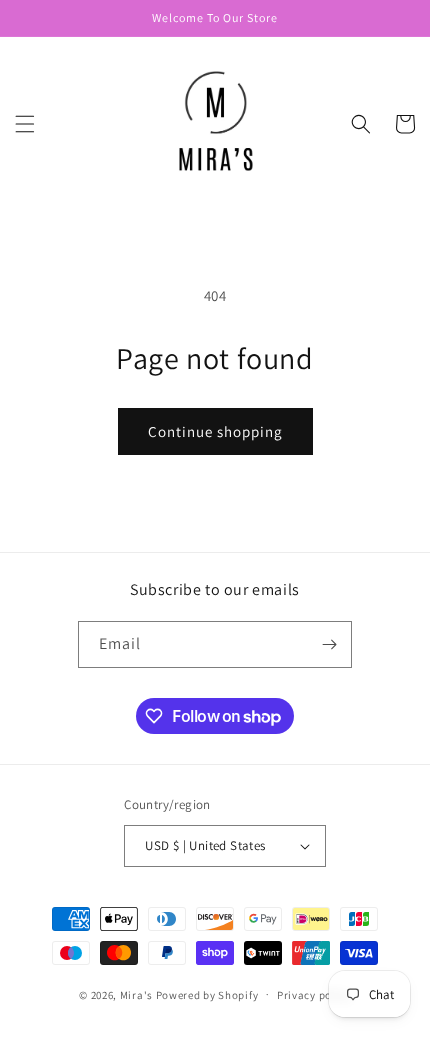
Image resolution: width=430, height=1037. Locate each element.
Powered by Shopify (207, 994)
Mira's (136, 994)
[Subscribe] (329, 644)
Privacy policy (314, 995)
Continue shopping (215, 431)
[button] (25, 124)
